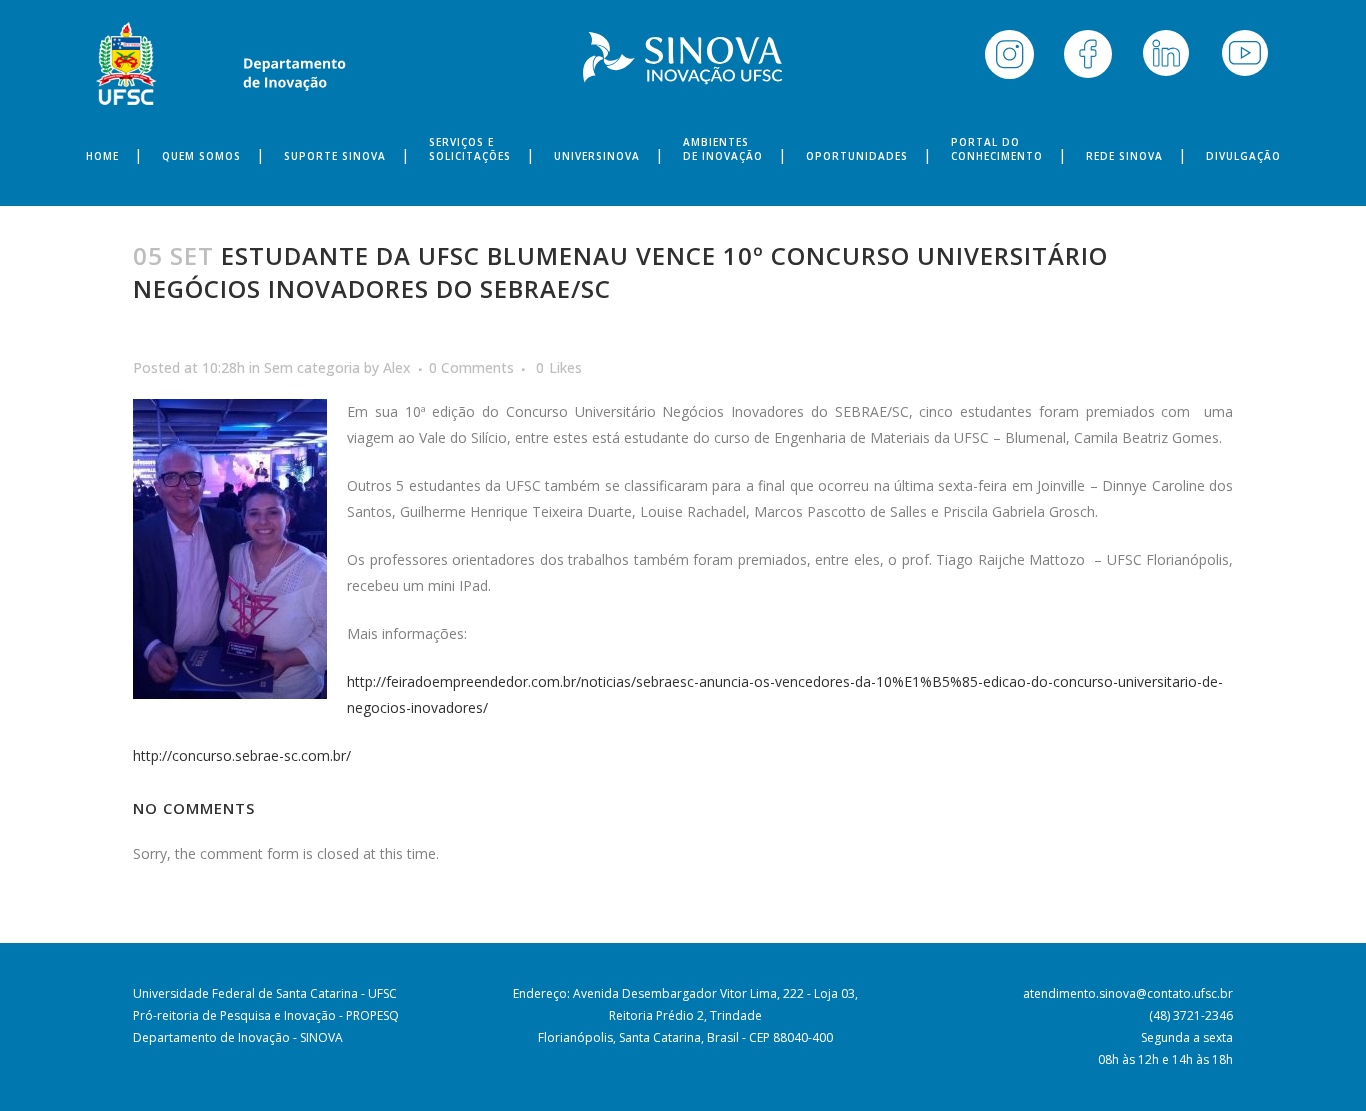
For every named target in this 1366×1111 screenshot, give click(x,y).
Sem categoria (312, 367)
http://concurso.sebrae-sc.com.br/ (242, 755)
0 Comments (471, 367)
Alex (397, 367)
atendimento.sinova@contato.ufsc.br (1128, 993)
